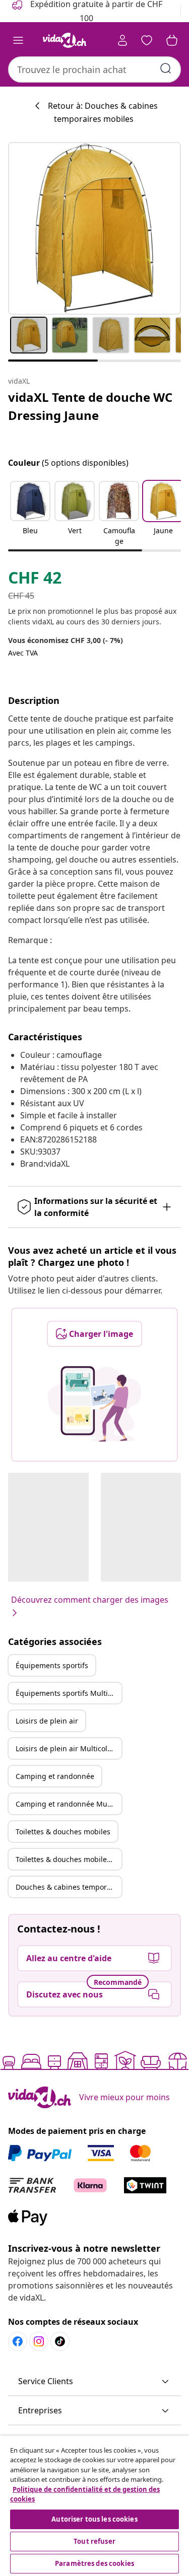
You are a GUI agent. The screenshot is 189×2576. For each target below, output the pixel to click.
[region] (94, 2506)
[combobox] (94, 69)
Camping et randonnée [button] (55, 1776)
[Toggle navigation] (18, 40)
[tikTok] (60, 2341)
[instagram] (39, 2341)
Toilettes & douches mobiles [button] (63, 1832)
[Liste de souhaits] (147, 40)
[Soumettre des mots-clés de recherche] (166, 68)
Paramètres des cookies (94, 2563)
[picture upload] (94, 1404)
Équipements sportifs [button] (52, 1665)
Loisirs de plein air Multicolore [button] (67, 1748)
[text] (35, 580)
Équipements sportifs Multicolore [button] (69, 1693)
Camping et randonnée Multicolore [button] (69, 1804)
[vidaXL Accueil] (65, 40)
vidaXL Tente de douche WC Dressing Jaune (90, 406)
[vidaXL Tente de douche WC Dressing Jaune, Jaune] (94, 228)
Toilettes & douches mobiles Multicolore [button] (69, 1859)
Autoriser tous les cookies (94, 2519)
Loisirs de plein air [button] (47, 1721)
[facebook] (18, 2341)
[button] (30, 514)
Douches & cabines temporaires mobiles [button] (69, 1887)
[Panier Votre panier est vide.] (172, 40)
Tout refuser (94, 2541)
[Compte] (122, 40)
